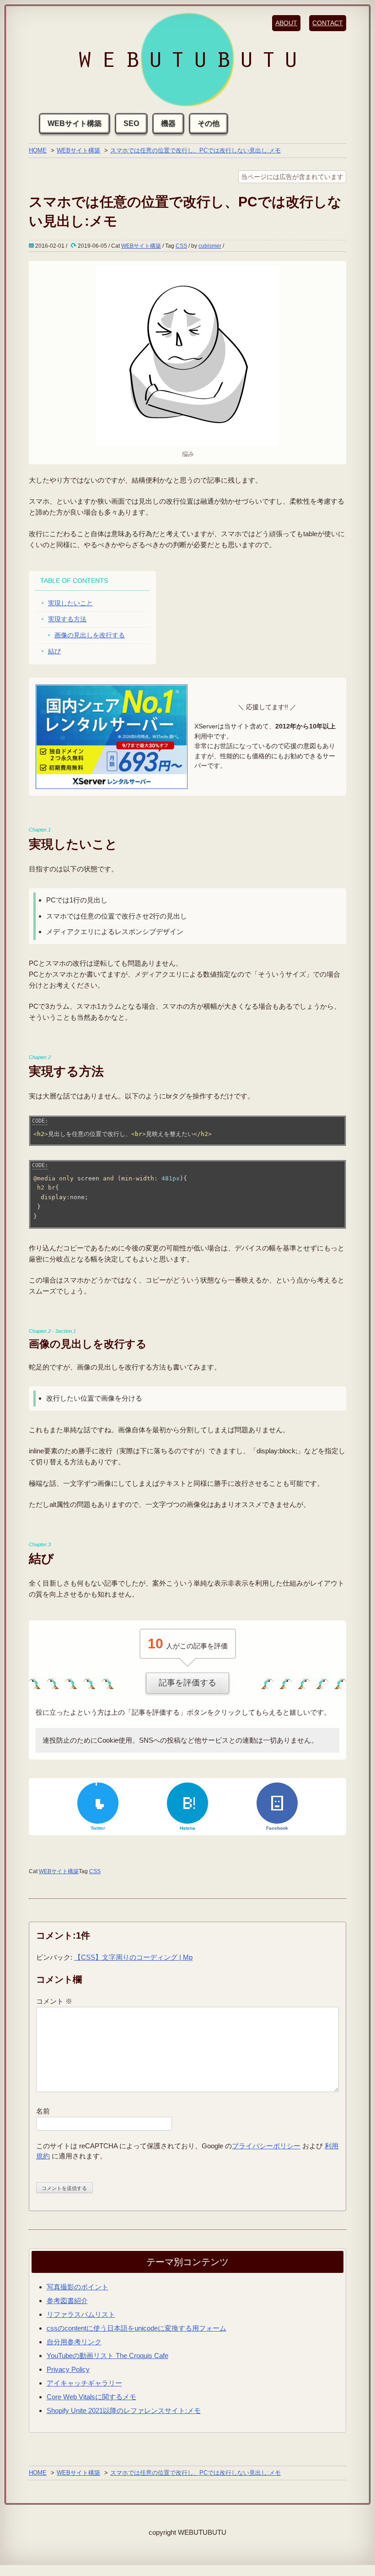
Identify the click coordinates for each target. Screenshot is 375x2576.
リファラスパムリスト (81, 2314)
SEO (131, 123)
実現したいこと (70, 603)
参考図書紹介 (67, 2301)
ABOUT (286, 23)
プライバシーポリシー (266, 2146)
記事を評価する (187, 1683)
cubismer (210, 246)
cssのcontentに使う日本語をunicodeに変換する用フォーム (137, 2328)
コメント (54, 2001)
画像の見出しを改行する (90, 635)
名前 (43, 2111)
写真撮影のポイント (78, 2287)
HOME (38, 150)
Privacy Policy (68, 2369)
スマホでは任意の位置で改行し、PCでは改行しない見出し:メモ (196, 150)
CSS (181, 246)
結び (54, 651)
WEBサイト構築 (75, 123)
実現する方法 (67, 619)
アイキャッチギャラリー (84, 2383)
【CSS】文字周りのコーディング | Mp (133, 1957)
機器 (168, 123)
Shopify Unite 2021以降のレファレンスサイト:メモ (124, 2410)
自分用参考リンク (74, 2342)
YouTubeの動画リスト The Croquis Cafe (107, 2356)
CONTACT (328, 23)
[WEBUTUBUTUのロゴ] (187, 60)
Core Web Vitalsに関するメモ (91, 2397)
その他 (209, 123)
